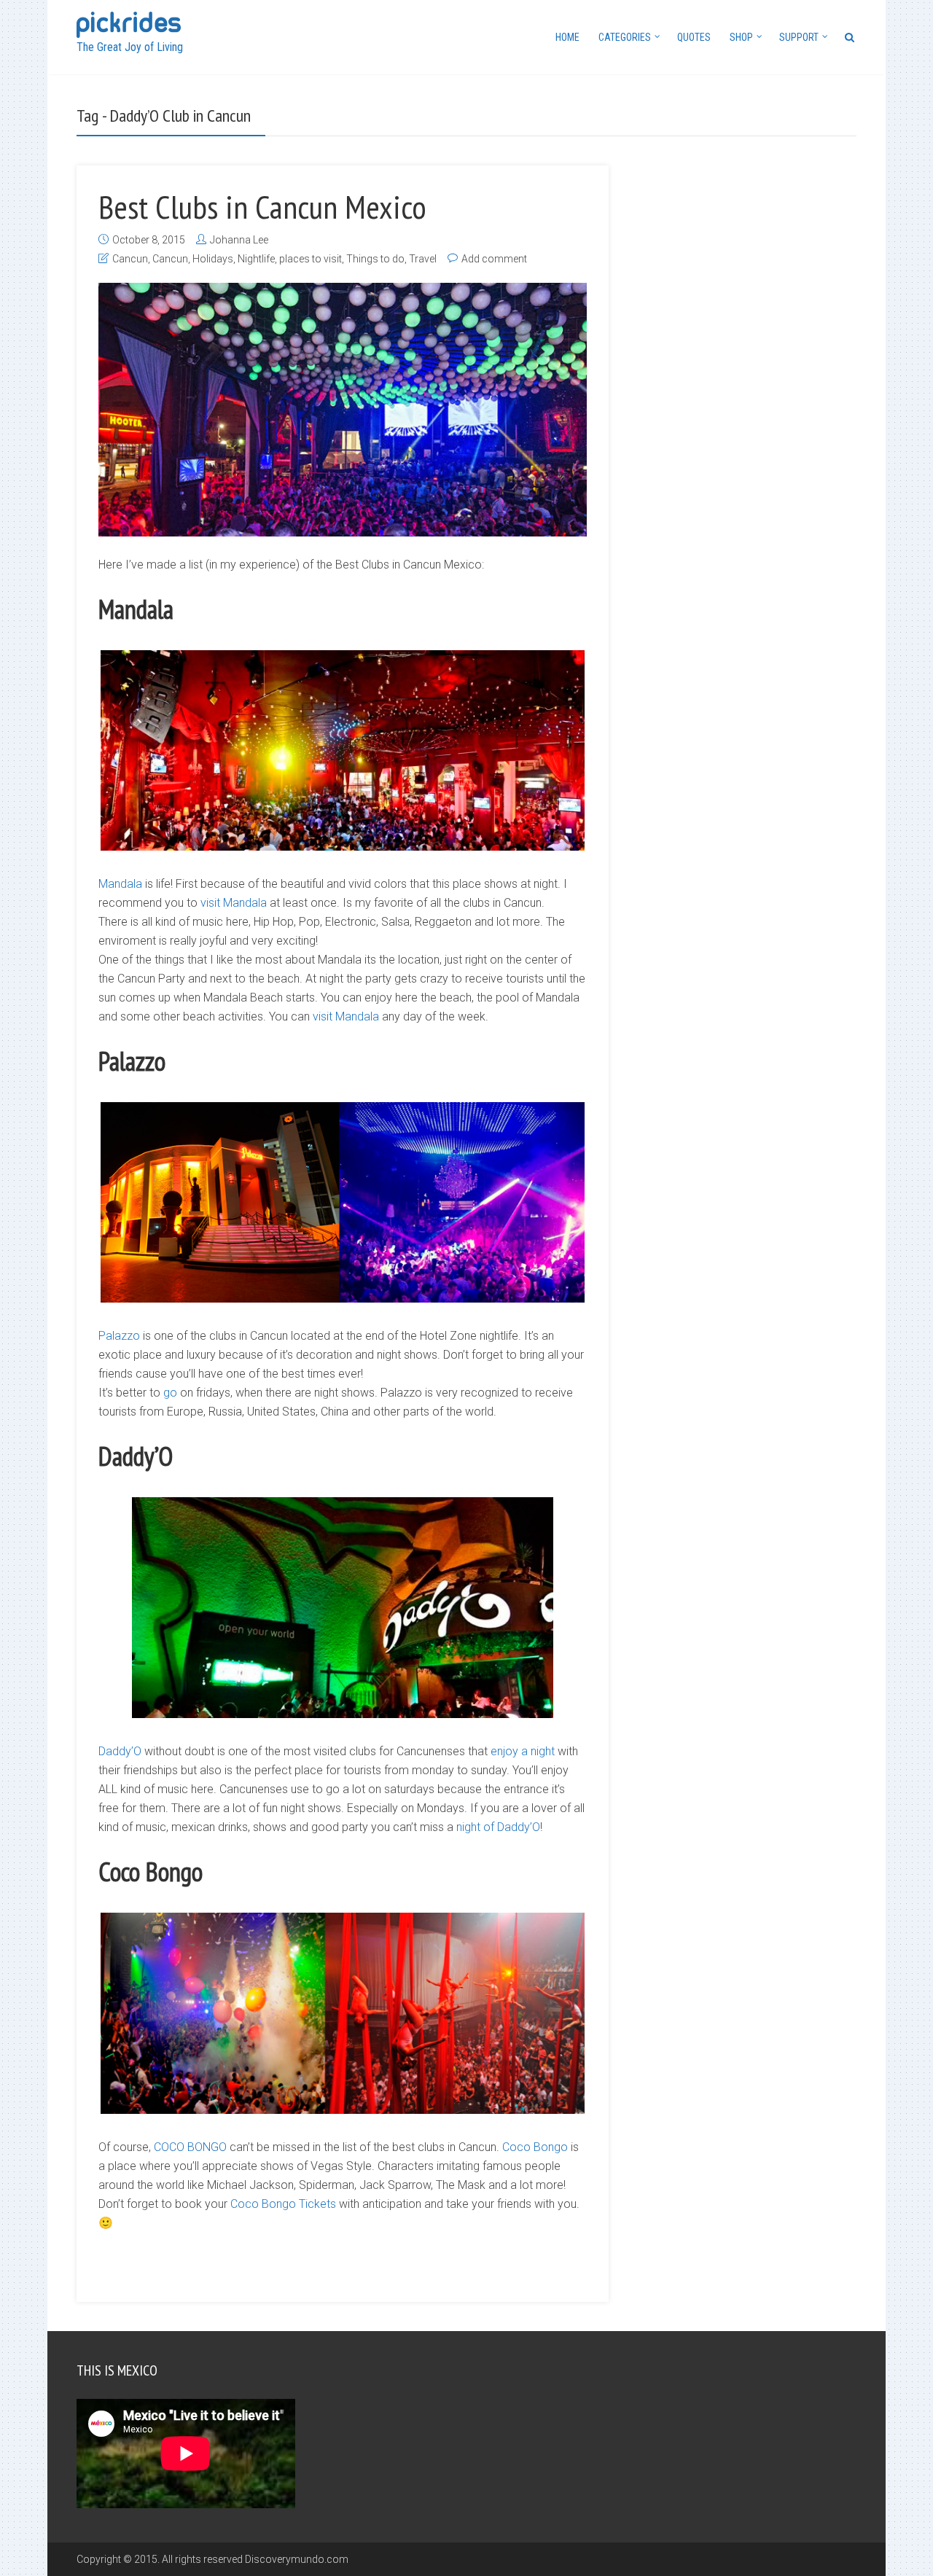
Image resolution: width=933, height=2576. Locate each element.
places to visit (311, 259)
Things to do (375, 259)
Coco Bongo (535, 2147)
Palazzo (119, 1336)
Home (567, 37)
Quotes (694, 37)
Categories (625, 37)
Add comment (494, 259)
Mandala (120, 884)
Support (799, 37)
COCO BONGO (190, 2147)
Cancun (130, 259)
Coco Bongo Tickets (283, 2204)
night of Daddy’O (498, 1827)
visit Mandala (234, 903)
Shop (741, 37)
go (170, 1393)
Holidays (213, 259)
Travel (423, 259)
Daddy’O (120, 1751)
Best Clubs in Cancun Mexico (262, 206)
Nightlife (256, 259)
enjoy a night (523, 1751)
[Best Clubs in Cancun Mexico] (343, 410)
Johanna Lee (239, 240)
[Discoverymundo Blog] (129, 23)
